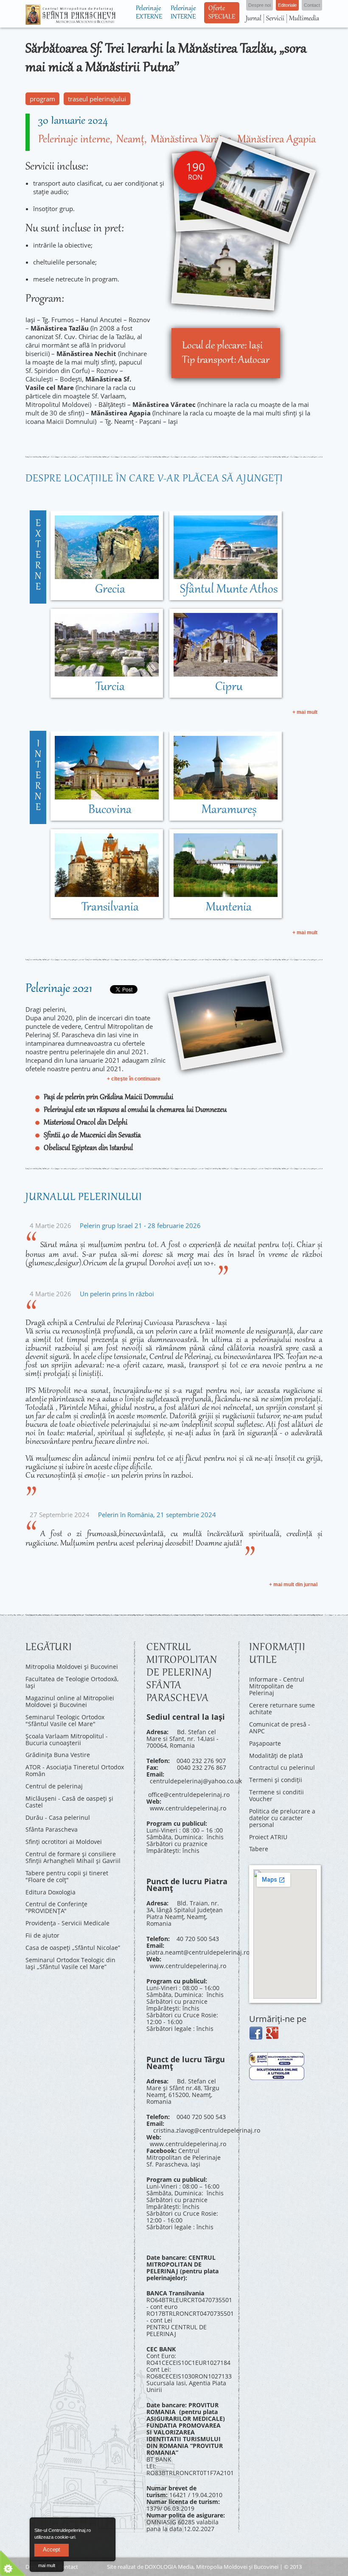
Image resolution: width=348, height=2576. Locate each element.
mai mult (47, 2565)
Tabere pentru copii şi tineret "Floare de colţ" (67, 1876)
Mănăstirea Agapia (276, 140)
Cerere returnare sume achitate (282, 1709)
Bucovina (110, 810)
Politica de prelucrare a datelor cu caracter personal (282, 1818)
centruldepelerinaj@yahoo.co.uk (196, 1781)
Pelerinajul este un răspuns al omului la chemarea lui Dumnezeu (135, 1110)
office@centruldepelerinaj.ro (189, 1795)
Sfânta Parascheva (52, 1829)
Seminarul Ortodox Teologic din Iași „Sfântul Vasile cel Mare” (70, 1963)
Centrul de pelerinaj (54, 1786)
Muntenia (229, 908)
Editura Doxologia (51, 1892)
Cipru (229, 687)
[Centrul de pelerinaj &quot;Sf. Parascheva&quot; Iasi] (70, 21)
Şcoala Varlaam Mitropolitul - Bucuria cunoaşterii (67, 1739)
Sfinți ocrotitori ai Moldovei (64, 1842)
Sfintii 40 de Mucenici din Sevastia (92, 1136)
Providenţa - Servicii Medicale (67, 1923)
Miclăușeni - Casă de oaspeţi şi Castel (69, 1802)
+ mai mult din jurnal (293, 1585)
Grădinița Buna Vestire (58, 1755)
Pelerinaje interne (74, 140)
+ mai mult (305, 712)
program (42, 99)
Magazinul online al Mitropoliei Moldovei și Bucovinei (70, 1701)
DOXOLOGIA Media (169, 2567)
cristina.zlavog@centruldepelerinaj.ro (207, 2130)
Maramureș (229, 810)
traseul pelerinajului (97, 99)
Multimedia (304, 19)
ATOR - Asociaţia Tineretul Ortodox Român (75, 1770)
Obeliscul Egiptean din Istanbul (88, 1148)
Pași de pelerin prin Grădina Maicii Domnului (108, 1097)
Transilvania (110, 908)
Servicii (275, 19)
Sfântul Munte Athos (229, 590)
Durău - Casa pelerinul (58, 1817)
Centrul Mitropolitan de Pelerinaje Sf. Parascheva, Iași (184, 2157)
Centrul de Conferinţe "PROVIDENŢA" (56, 1907)
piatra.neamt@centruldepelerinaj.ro (198, 1952)
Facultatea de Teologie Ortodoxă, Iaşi (72, 1682)
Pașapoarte (265, 1743)
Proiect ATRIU (268, 1837)
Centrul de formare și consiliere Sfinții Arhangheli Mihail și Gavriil (73, 1857)
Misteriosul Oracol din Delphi (86, 1123)
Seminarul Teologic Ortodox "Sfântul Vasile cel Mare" (65, 1720)
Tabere (259, 1849)
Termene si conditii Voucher (276, 1795)
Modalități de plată (276, 1756)
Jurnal (254, 19)
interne (38, 776)
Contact (68, 2567)
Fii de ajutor (42, 1935)
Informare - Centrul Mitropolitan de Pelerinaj (277, 1686)
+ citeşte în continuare (134, 1079)
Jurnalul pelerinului (84, 1197)
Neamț (130, 140)
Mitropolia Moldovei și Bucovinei (72, 1667)
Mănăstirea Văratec (191, 140)
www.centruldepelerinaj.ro (188, 1808)
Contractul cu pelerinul (282, 1767)
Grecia (110, 590)
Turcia (110, 687)
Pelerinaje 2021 (59, 989)
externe (38, 556)
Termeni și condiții (276, 1780)
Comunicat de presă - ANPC (280, 1728)
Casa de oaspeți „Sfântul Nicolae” (73, 1948)
